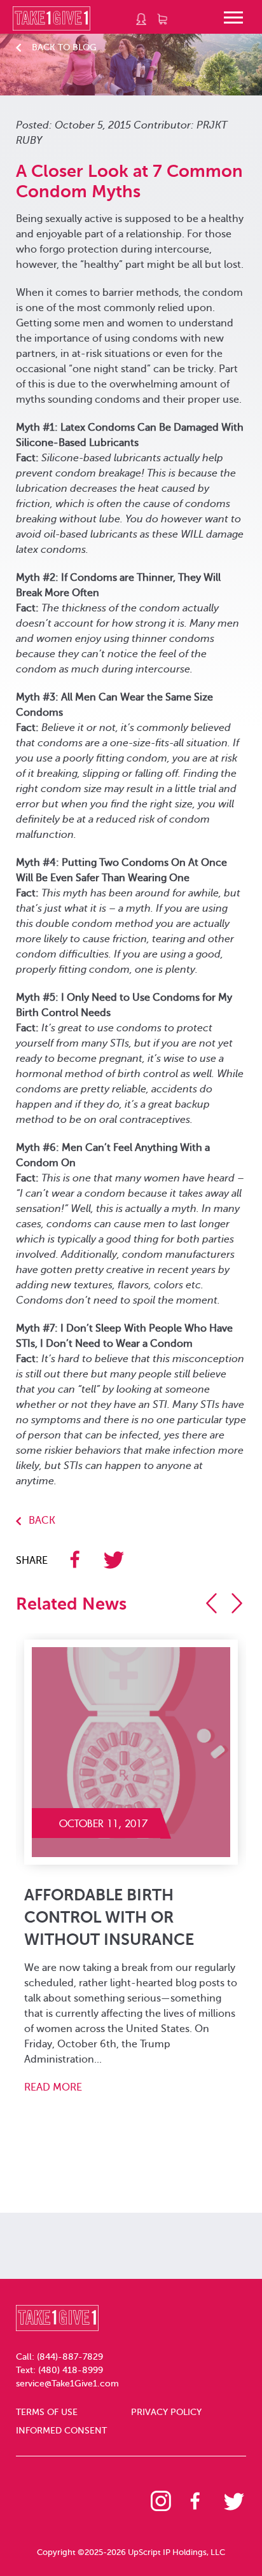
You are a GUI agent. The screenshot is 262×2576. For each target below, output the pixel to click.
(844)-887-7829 (70, 2357)
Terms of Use (47, 2412)
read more (80, 2072)
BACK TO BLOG (64, 47)
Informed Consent (61, 2431)
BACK (42, 1521)
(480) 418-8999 (71, 2370)
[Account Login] (142, 19)
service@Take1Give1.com (67, 2384)
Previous (216, 1603)
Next (241, 1603)
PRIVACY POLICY (166, 2412)
